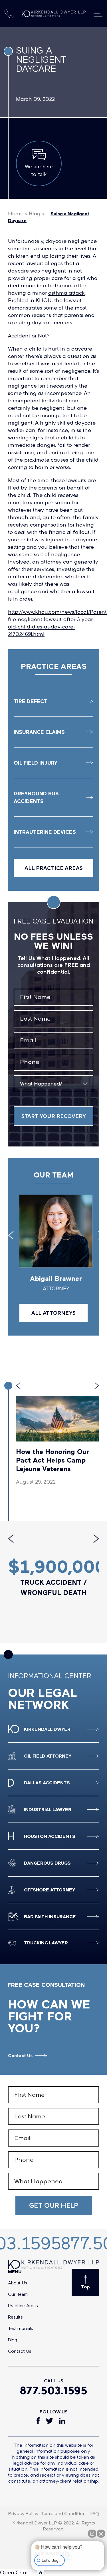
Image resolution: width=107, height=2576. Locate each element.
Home (16, 213)
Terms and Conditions (64, 2513)
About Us (18, 2283)
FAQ (95, 2513)
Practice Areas (23, 2305)
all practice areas (54, 868)
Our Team (18, 2294)
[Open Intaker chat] (40, 2573)
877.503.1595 (54, 2391)
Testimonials (21, 2328)
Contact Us (20, 2055)
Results (15, 2317)
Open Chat (14, 2572)
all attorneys (53, 1313)
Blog (35, 213)
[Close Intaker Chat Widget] (101, 2534)
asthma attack (66, 293)
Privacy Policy (23, 2513)
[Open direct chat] (92, 2534)
